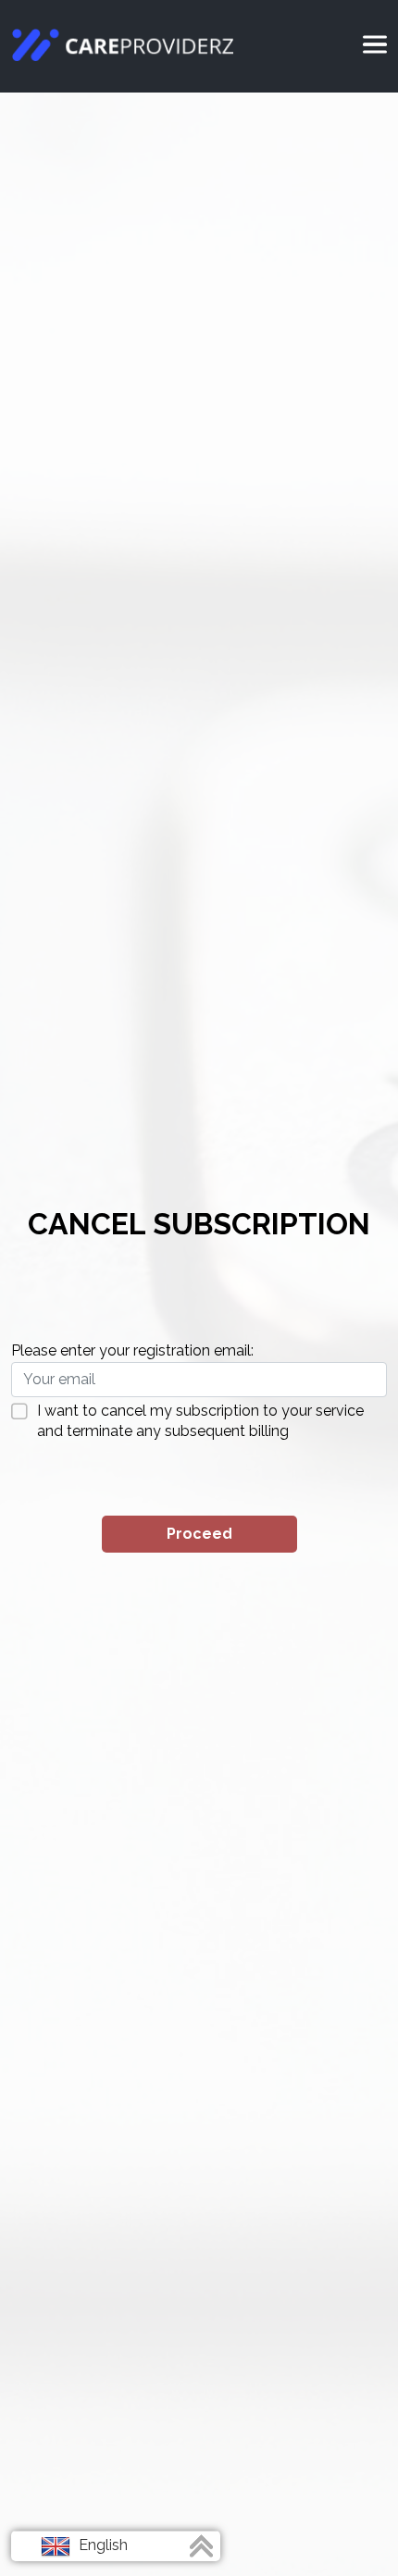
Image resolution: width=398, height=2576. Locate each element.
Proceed (199, 1534)
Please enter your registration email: (132, 1350)
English (101, 2545)
